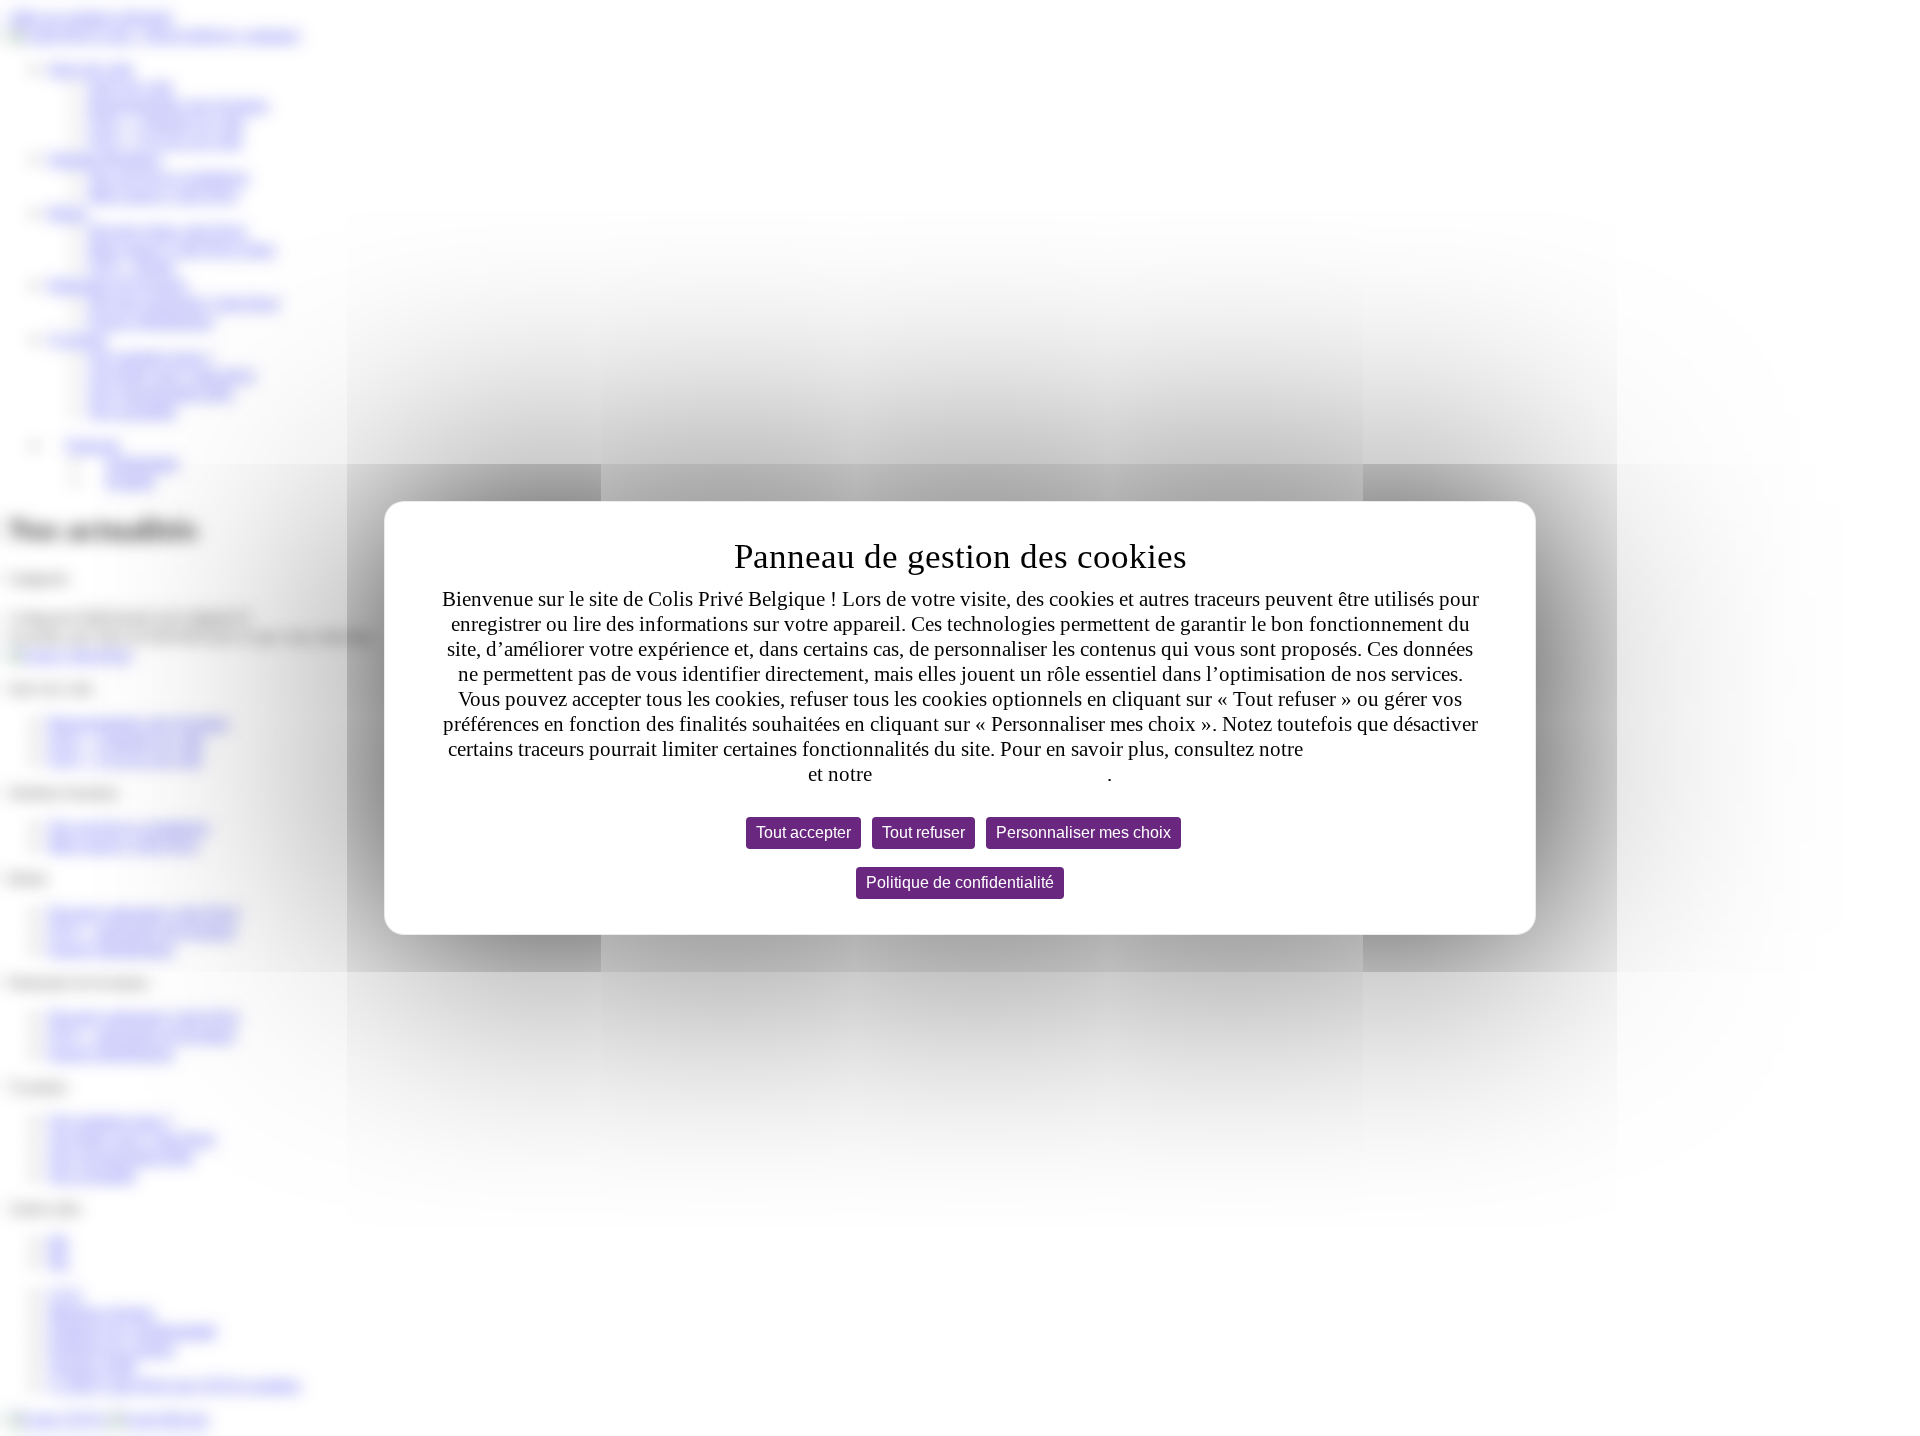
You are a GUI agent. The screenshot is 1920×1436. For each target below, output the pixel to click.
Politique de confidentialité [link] (960, 882)
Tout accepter (803, 832)
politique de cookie (1390, 749)
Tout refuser (923, 832)
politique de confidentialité (992, 774)
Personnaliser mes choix (1083, 832)
